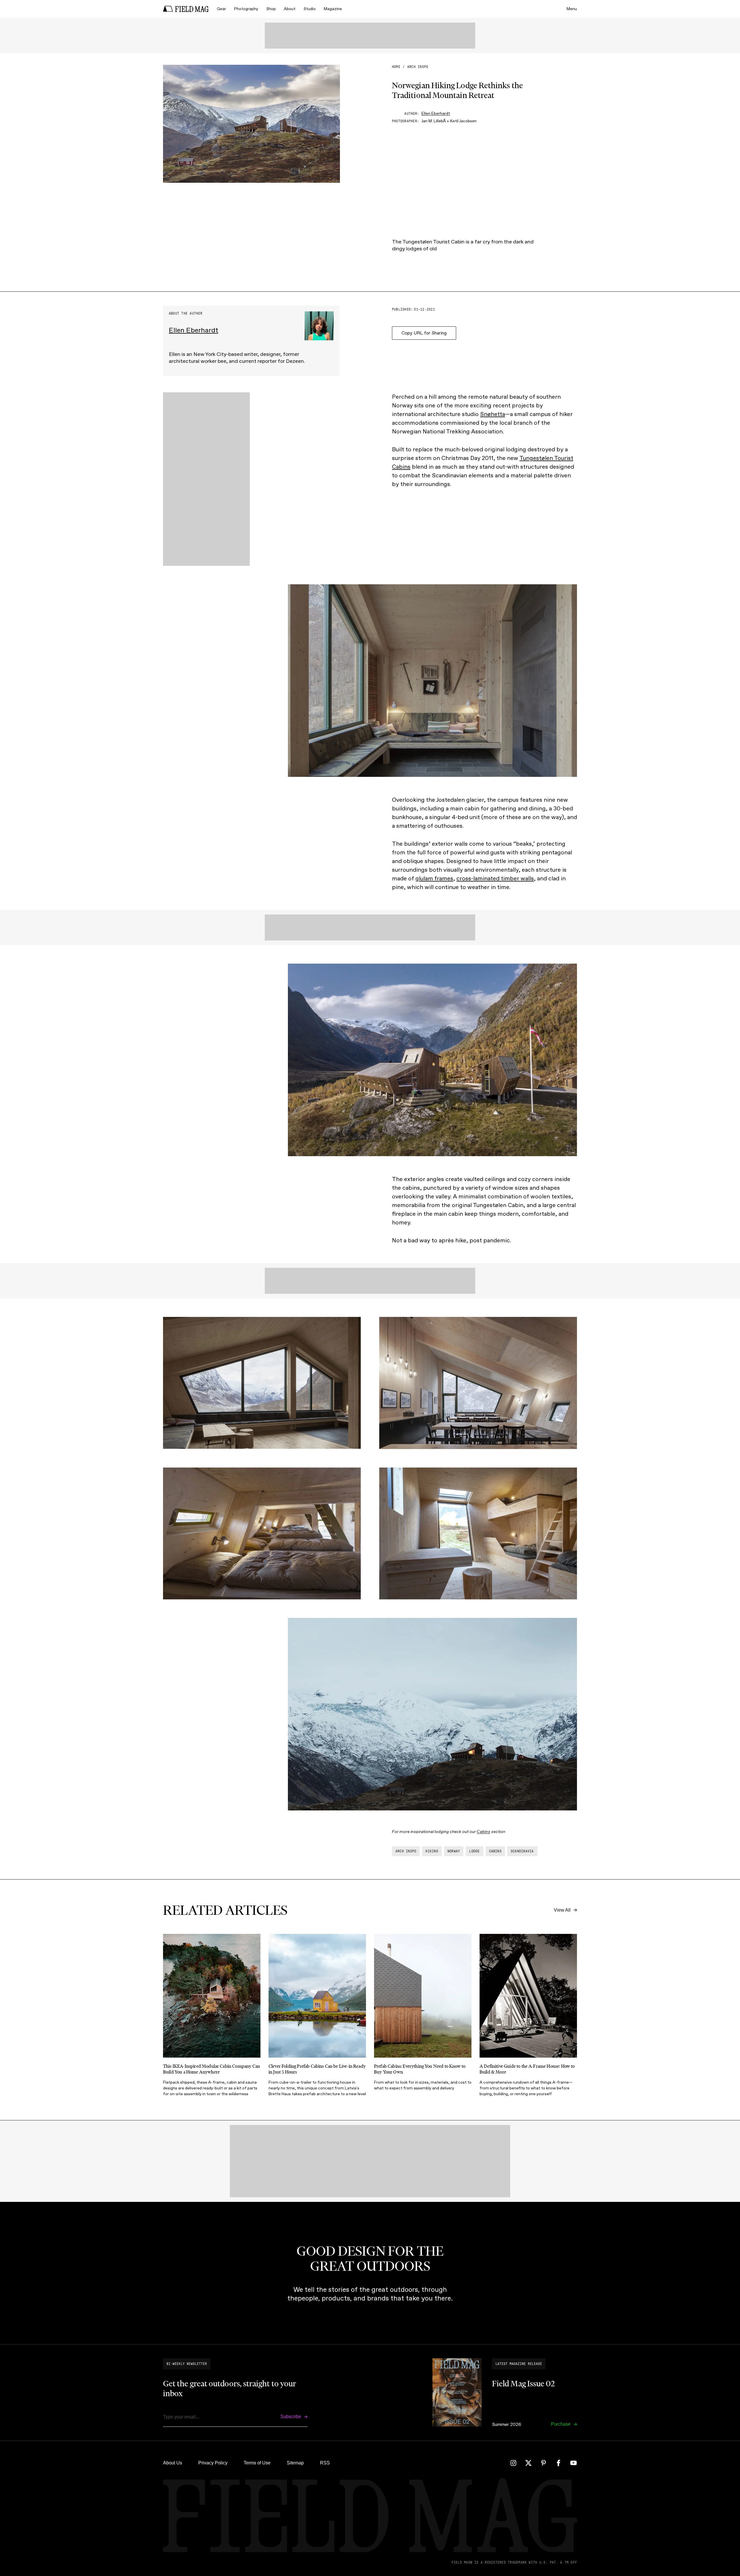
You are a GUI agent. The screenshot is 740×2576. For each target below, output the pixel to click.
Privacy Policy (213, 2463)
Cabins (483, 1832)
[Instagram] (513, 2463)
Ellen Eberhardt (436, 113)
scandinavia (522, 1851)
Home (396, 67)
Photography (246, 9)
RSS (325, 2463)
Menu (572, 9)
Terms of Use (257, 2463)
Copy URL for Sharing (424, 333)
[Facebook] (558, 2463)
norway (454, 1851)
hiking (432, 1851)
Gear (221, 9)
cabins (495, 1851)
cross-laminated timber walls (495, 878)
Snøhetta (493, 414)
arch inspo (418, 67)
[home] (186, 9)
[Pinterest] (543, 2463)
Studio (310, 9)
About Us (173, 2463)
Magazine (333, 9)
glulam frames (434, 878)
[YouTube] (573, 2463)
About (290, 9)
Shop (271, 9)
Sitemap (295, 2463)
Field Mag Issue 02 (523, 2383)
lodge (474, 1851)
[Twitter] (528, 2463)
